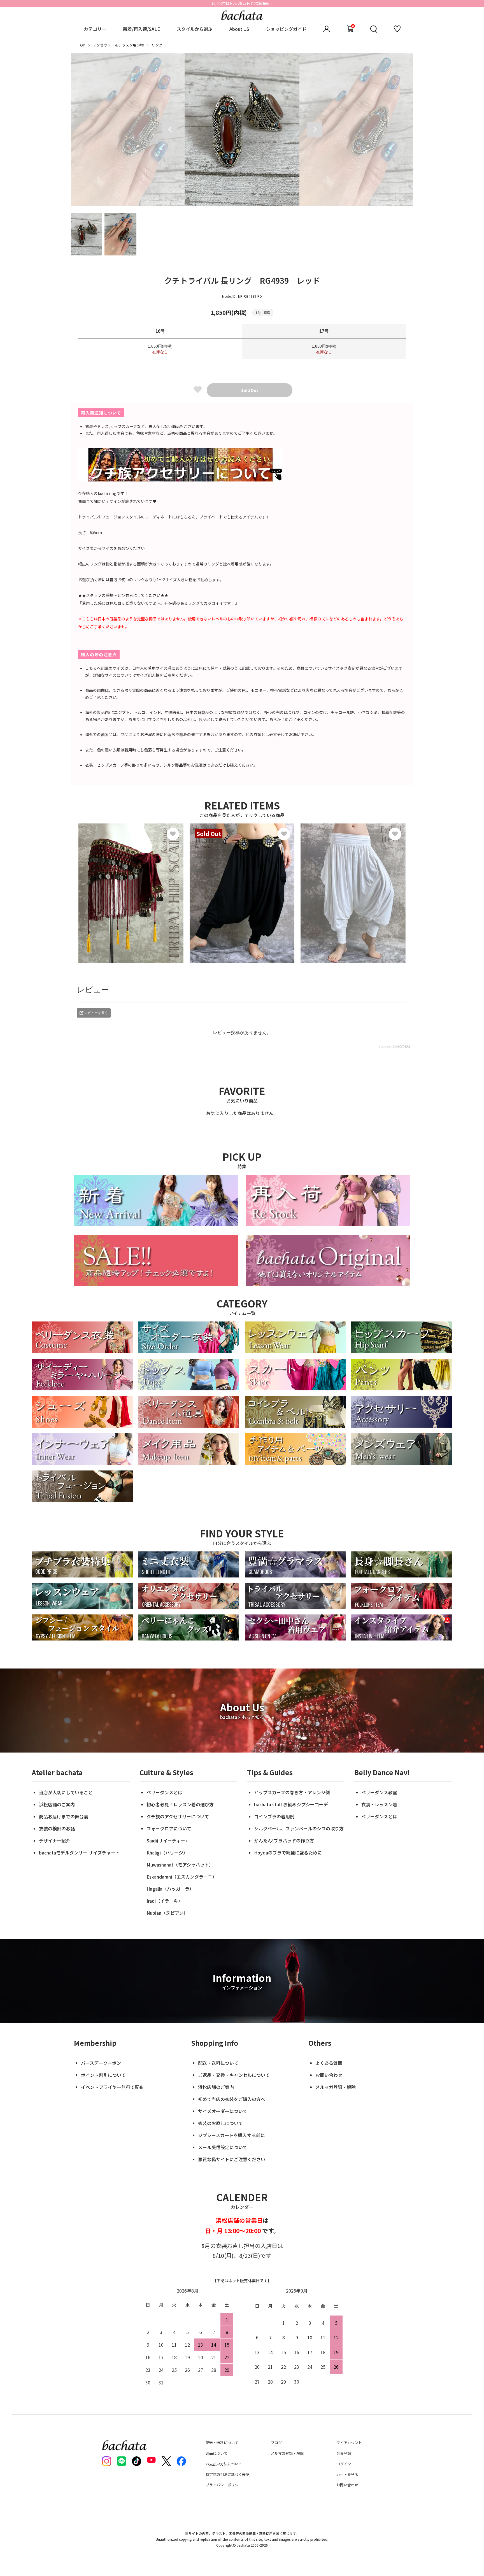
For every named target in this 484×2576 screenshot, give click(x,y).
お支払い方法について (224, 2464)
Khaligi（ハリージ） (167, 1853)
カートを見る (347, 2474)
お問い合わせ (329, 2075)
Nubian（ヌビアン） (167, 1913)
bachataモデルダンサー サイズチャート (79, 1853)
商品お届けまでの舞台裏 (64, 1816)
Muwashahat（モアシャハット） (180, 1865)
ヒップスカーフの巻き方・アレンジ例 (292, 1792)
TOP (82, 45)
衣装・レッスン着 (379, 1804)
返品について (217, 2453)
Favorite (198, 389)
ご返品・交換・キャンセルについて (234, 2075)
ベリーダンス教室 (379, 1792)
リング (157, 45)
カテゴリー (95, 29)
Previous (170, 129)
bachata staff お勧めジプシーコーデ (291, 1804)
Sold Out (250, 390)
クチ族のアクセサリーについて (178, 1816)
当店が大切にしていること (66, 1792)
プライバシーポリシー (224, 2485)
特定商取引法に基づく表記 (227, 2474)
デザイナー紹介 (55, 1840)
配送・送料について (218, 2063)
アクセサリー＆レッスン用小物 (118, 45)
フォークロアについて (169, 1828)
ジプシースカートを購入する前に (231, 2135)
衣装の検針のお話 (57, 1828)
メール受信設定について (223, 2147)
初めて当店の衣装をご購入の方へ (232, 2099)
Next (314, 129)
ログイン (344, 2464)
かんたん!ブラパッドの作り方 (284, 1840)
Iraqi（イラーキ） (165, 1901)
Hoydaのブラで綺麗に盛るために (288, 1853)
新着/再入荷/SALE (141, 29)
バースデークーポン (101, 2063)
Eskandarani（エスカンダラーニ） (182, 1877)
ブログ (276, 2443)
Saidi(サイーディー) (167, 1840)
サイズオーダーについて (223, 2111)
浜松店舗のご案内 (57, 1804)
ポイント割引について (103, 2075)
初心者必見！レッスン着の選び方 (180, 1804)
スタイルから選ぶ (195, 29)
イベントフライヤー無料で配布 (112, 2087)
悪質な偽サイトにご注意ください (232, 2159)
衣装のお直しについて (220, 2123)
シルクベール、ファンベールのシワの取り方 (299, 1828)
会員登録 (344, 2453)
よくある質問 (329, 2063)
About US (239, 29)
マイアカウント (349, 2443)
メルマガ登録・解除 (336, 2087)
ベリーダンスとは (164, 1792)
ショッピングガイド (286, 29)
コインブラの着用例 (274, 1816)
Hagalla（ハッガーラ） (170, 1889)
